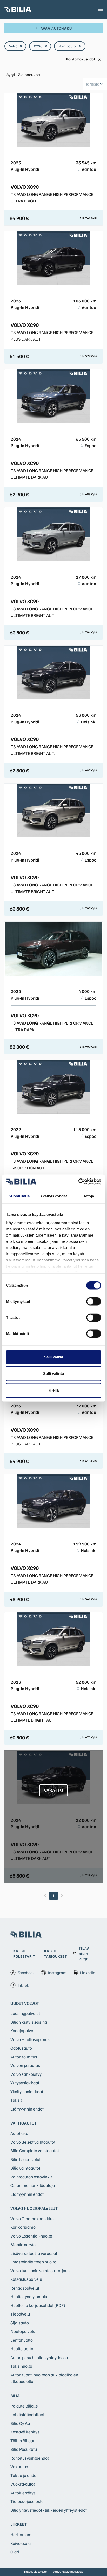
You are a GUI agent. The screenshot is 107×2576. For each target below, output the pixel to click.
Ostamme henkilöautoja (33, 2185)
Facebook (26, 1973)
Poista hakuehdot (84, 59)
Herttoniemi (21, 2534)
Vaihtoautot (70, 46)
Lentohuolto (22, 2340)
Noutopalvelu (23, 2331)
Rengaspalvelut (25, 2288)
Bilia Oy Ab (20, 2423)
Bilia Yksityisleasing (29, 2022)
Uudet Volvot (25, 2003)
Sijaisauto (20, 2323)
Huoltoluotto (22, 2349)
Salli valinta (53, 1374)
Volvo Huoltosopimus (30, 2039)
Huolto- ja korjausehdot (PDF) (38, 2305)
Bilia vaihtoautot (25, 2168)
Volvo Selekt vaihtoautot (33, 2142)
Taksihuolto (21, 2366)
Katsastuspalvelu (26, 2279)
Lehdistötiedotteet (27, 2414)
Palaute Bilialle (24, 2406)
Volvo (16, 46)
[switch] (94, 1302)
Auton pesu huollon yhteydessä (39, 2357)
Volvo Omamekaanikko (32, 2218)
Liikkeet (19, 2524)
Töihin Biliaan (23, 2441)
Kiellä (54, 1390)
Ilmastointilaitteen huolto (33, 2262)
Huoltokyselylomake (29, 2296)
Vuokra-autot (23, 2484)
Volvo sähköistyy (26, 2074)
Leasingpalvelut (25, 2013)
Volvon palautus (25, 2065)
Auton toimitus (24, 2057)
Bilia (15, 2396)
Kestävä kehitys (25, 2432)
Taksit (16, 2100)
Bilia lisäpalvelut (25, 2159)
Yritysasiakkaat (25, 2083)
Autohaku (19, 2133)
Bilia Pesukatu (24, 2449)
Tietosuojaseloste (27, 2501)
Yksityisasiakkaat (27, 2091)
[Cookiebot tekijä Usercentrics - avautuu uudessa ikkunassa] (78, 1182)
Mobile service (24, 2244)
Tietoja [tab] (88, 1196)
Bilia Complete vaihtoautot (35, 2151)
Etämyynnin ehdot (27, 2109)
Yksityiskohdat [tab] (53, 1196)
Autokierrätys (23, 2493)
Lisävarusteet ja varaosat (34, 2253)
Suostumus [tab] (19, 1196)
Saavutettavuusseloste (68, 2571)
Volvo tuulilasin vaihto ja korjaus (40, 2271)
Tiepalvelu (20, 2314)
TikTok (23, 1985)
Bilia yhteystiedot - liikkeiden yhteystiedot (49, 2510)
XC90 (41, 46)
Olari (15, 2552)
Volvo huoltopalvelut (34, 2208)
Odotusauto (21, 2048)
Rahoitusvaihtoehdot (30, 2458)
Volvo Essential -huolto (31, 2236)
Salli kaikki (53, 1357)
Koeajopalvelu (24, 2031)
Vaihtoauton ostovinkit (31, 2177)
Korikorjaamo (23, 2227)
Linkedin (88, 1973)
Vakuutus (19, 2466)
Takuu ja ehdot (24, 2475)
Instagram (57, 1973)
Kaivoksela (21, 2543)
